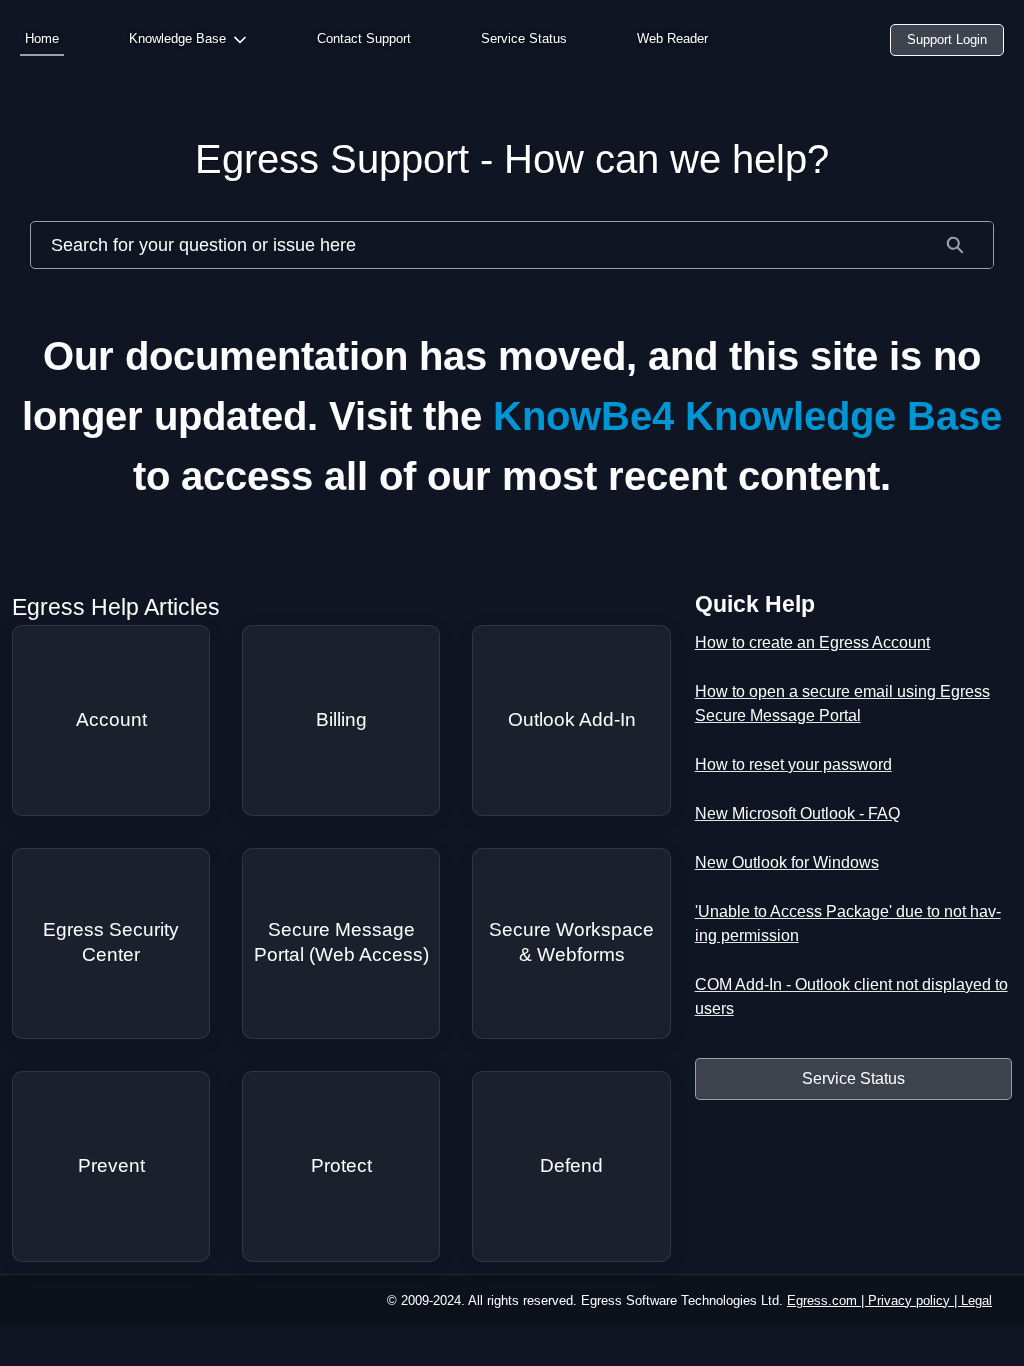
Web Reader (672, 38)
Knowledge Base (177, 38)
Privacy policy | (914, 1300)
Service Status (524, 38)
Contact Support (364, 38)
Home (42, 38)
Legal (976, 1300)
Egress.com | (827, 1300)
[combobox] (473, 245)
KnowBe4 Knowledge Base (747, 416)
